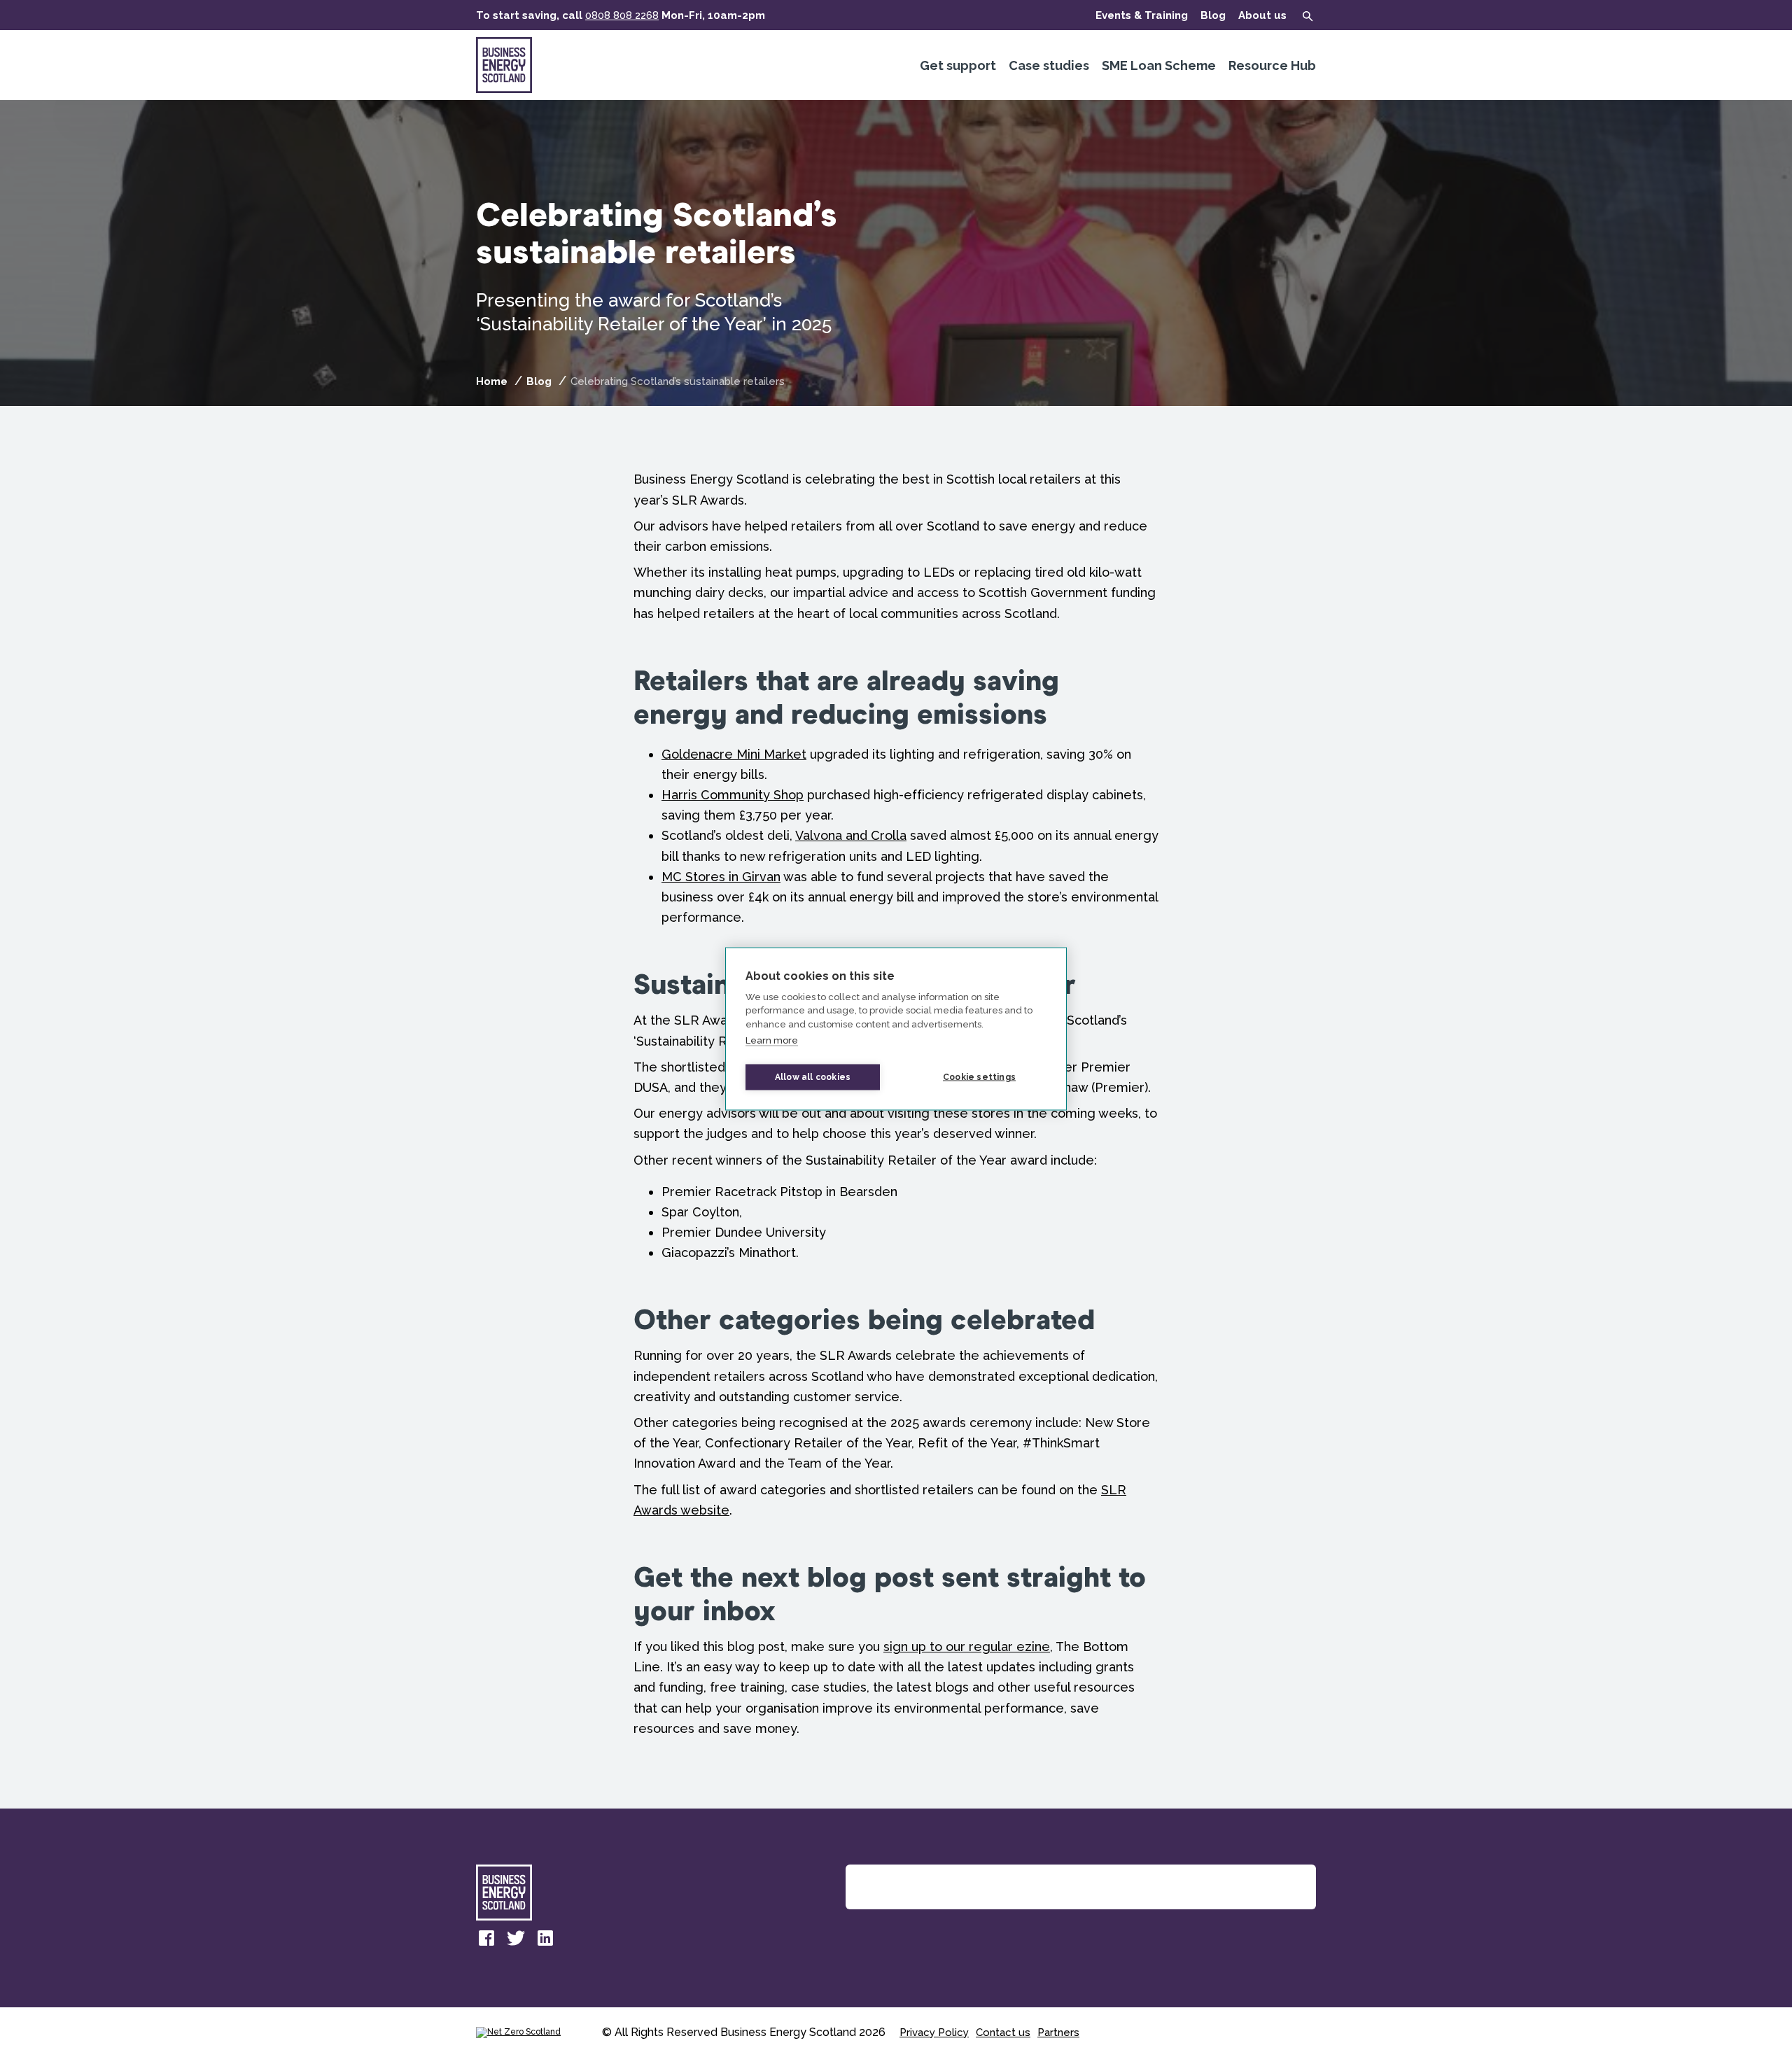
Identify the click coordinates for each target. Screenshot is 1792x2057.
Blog (1213, 15)
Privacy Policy (934, 2033)
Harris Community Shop (733, 795)
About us (1262, 15)
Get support (958, 65)
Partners (1058, 2033)
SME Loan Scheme (1159, 65)
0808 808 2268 (622, 15)
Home (492, 381)
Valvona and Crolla (851, 835)
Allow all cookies (813, 1077)
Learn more (772, 1040)
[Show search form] (1308, 16)
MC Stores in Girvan (721, 877)
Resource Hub (1272, 65)
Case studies (1049, 65)
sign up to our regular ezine (967, 1647)
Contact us (1003, 2033)
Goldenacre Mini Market (734, 754)
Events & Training (1142, 15)
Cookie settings (979, 1077)
